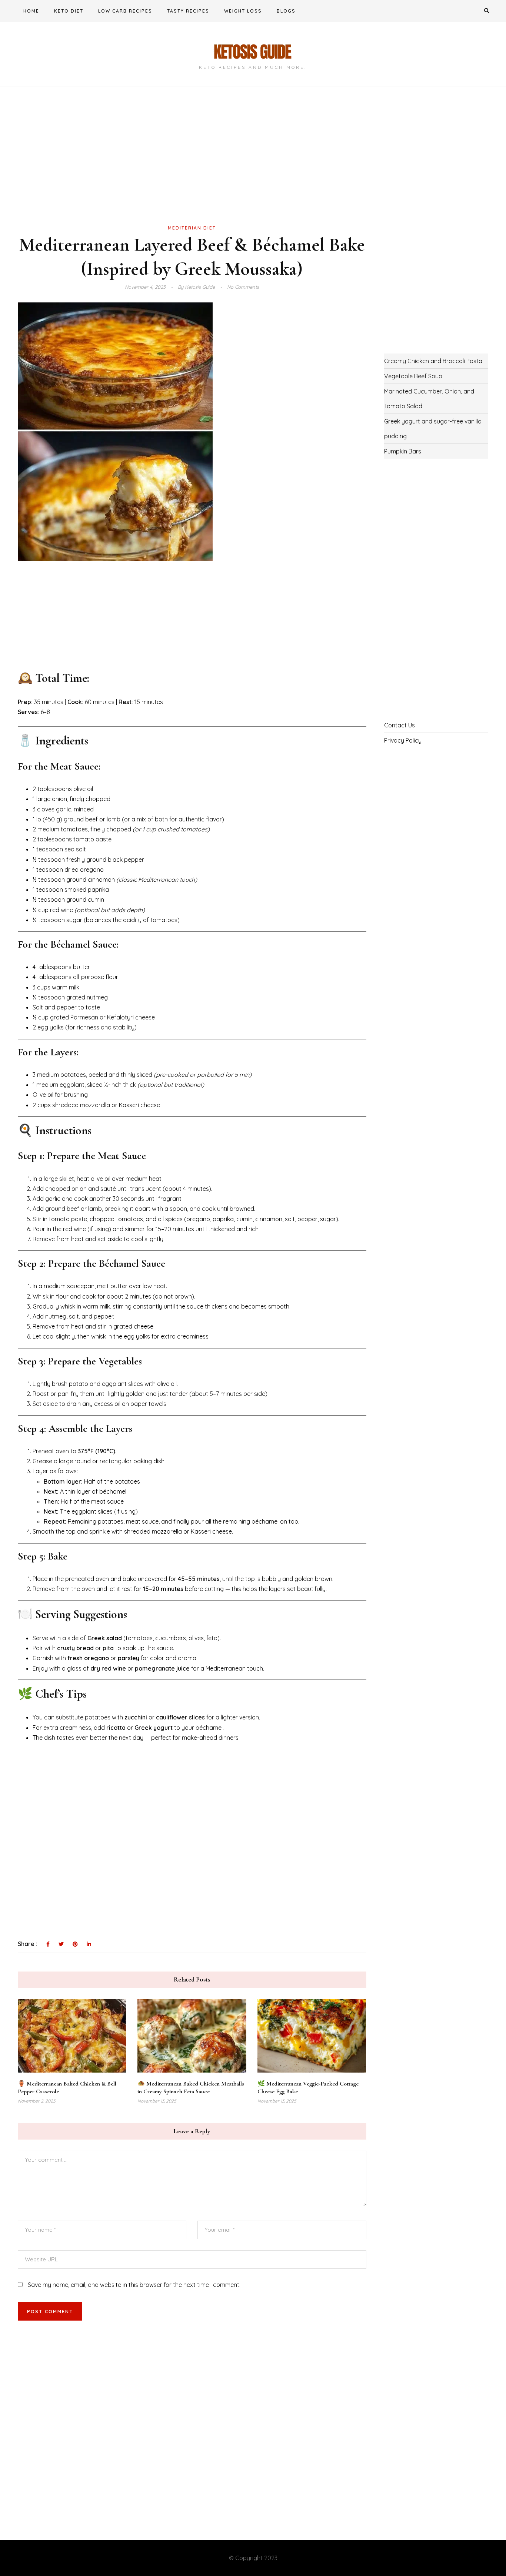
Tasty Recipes (188, 11)
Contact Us (400, 725)
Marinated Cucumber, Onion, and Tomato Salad (429, 399)
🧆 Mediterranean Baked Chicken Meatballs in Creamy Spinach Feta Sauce (191, 2088)
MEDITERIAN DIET (192, 228)
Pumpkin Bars (403, 451)
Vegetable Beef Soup (413, 376)
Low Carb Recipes (125, 11)
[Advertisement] (192, 168)
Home (31, 11)
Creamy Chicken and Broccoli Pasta (433, 361)
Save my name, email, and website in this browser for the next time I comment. (134, 2285)
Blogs (286, 11)
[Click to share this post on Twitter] (61, 1944)
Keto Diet (69, 11)
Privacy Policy (403, 740)
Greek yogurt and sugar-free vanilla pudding (433, 429)
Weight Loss (243, 11)
